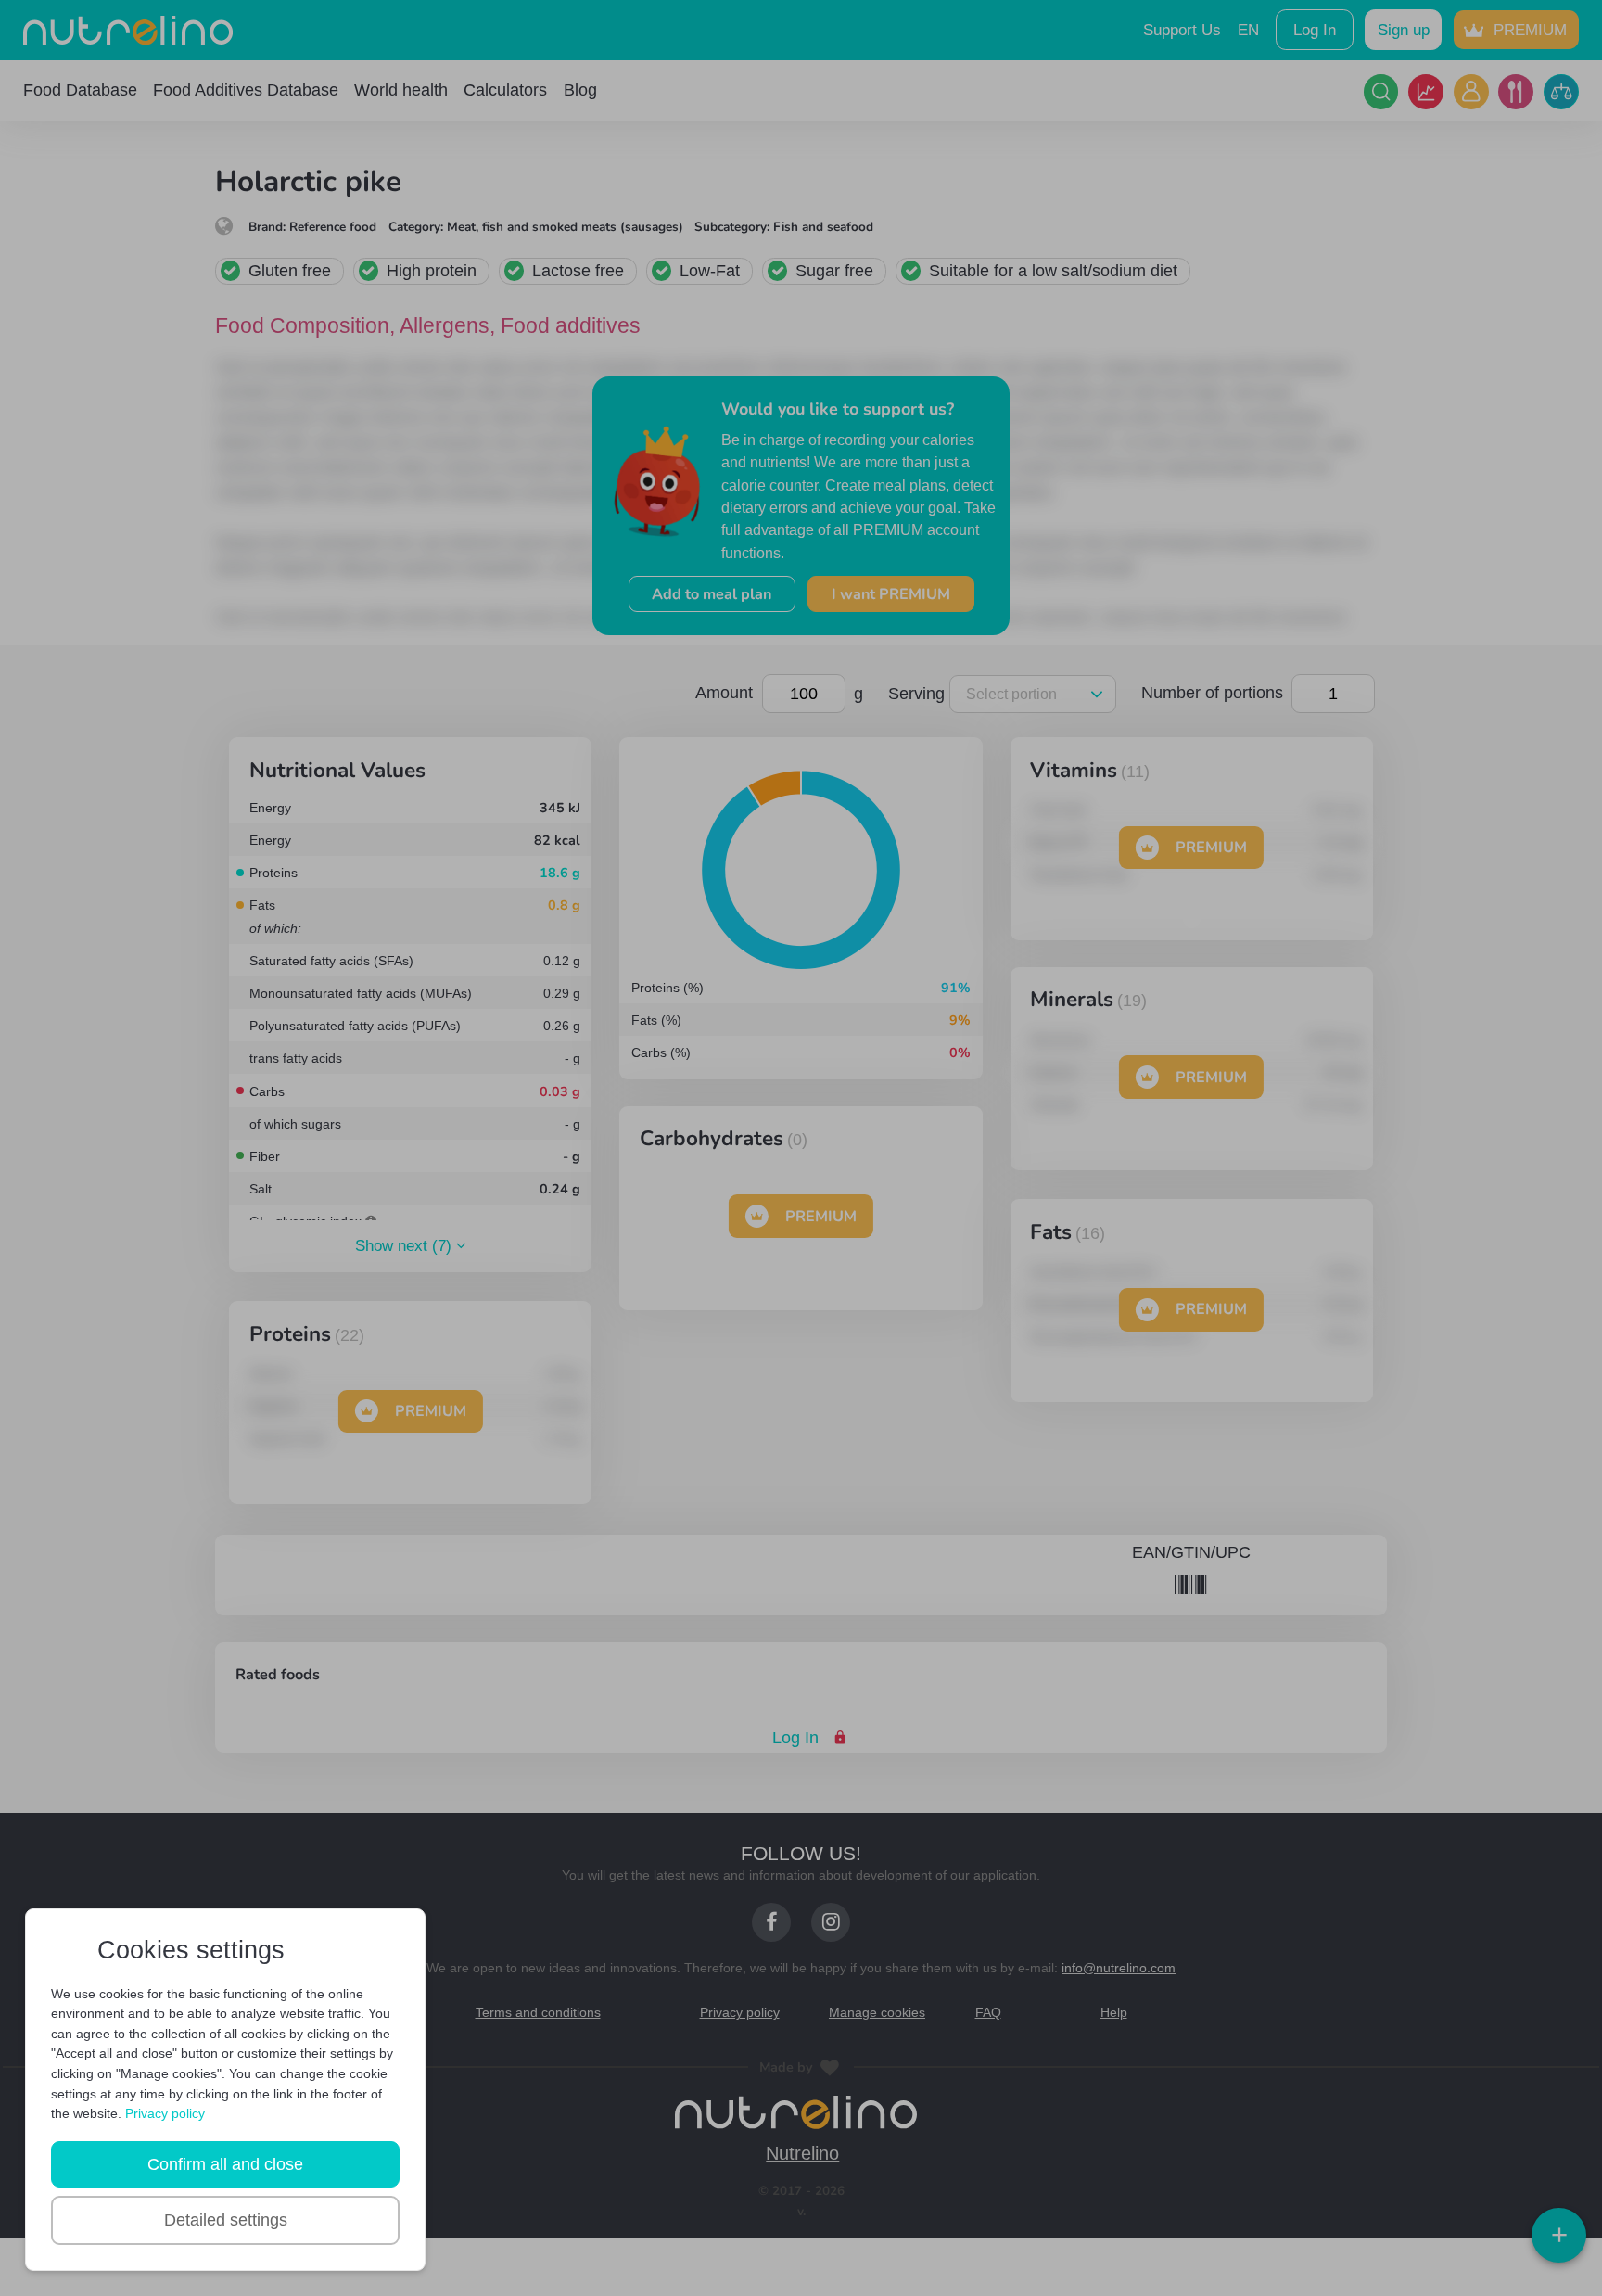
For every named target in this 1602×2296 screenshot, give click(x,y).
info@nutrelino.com (1127, 1967)
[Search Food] (1381, 92)
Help (1113, 2011)
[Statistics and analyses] (1426, 92)
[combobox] (1029, 694)
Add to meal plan (712, 594)
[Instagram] (831, 1921)
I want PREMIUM (891, 594)
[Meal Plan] (1516, 92)
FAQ (987, 2011)
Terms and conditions (538, 2011)
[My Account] (1471, 92)
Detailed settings (226, 2220)
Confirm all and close (225, 2164)
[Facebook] (771, 1921)
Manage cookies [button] (878, 2011)
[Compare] (1561, 92)
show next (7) (406, 1247)
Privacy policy (740, 2011)
